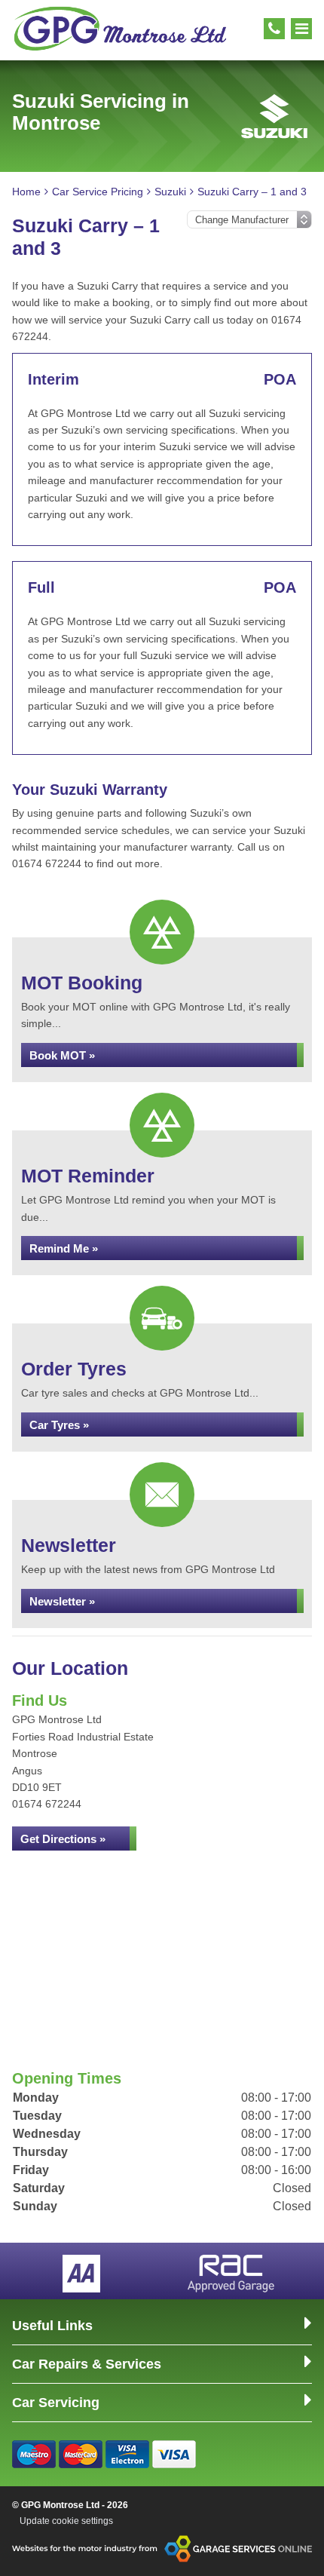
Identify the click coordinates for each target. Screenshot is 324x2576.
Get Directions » (63, 1839)
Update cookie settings (66, 2521)
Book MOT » (62, 1055)
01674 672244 (47, 1804)
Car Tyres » (59, 1425)
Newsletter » (62, 1601)
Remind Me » (64, 1248)
